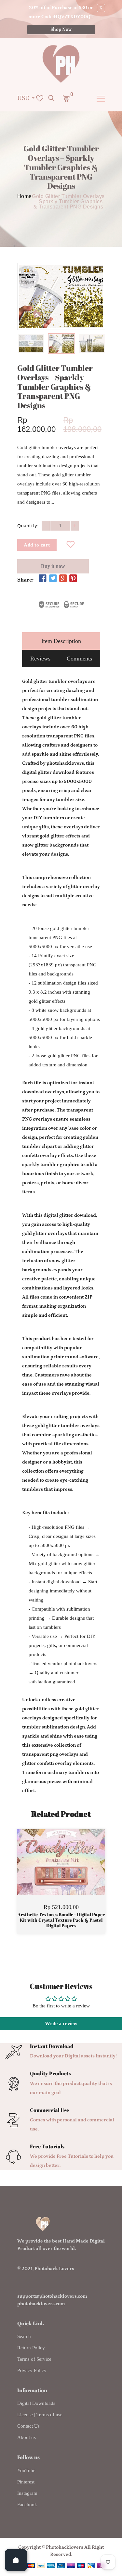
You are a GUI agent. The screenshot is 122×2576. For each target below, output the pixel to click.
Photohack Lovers (54, 2269)
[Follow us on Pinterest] (73, 579)
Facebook (27, 2505)
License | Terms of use (40, 2415)
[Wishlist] (70, 545)
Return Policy (31, 2348)
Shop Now (61, 30)
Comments (79, 659)
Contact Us (28, 2426)
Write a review (61, 2023)
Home (25, 196)
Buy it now (53, 566)
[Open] (16, 2560)
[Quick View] (78, 1872)
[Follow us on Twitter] (53, 579)
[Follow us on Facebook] (43, 579)
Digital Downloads (36, 2403)
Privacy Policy (32, 2370)
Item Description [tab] (61, 641)
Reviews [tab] (40, 659)
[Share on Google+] (63, 579)
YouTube (26, 2470)
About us (27, 2437)
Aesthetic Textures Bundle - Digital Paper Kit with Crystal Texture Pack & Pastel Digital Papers (61, 1920)
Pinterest (26, 2482)
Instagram (27, 2493)
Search (24, 2336)
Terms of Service (34, 2359)
